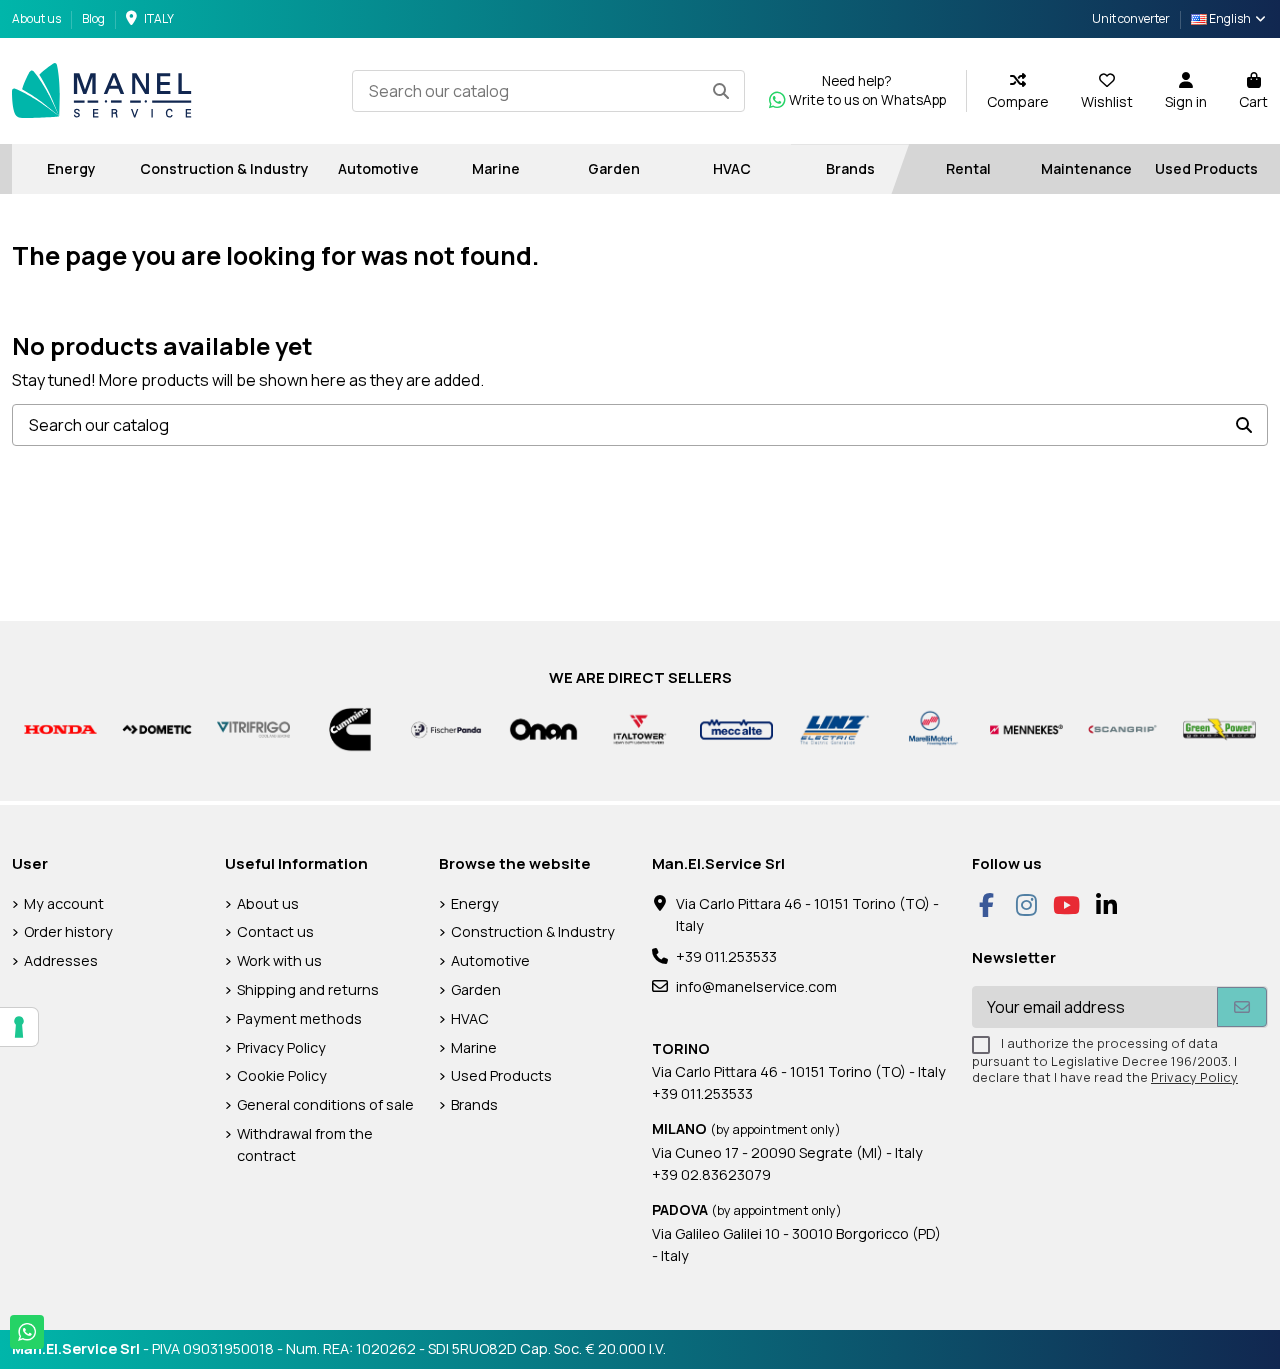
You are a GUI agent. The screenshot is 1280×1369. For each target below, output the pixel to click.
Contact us (275, 931)
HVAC (470, 1018)
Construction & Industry (533, 931)
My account (64, 903)
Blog (93, 18)
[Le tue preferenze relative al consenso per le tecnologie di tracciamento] (19, 1027)
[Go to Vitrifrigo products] (253, 728)
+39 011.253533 (726, 956)
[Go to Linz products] (833, 728)
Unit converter (1131, 18)
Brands (474, 1104)
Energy (475, 903)
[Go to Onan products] (543, 728)
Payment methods (299, 1018)
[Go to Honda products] (60, 728)
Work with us (279, 960)
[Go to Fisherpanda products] (446, 728)
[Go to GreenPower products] (1219, 728)
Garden (476, 989)
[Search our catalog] (721, 91)
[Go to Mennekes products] (1026, 728)
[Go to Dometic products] (157, 728)
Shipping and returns (308, 989)
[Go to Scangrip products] (1123, 728)
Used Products (501, 1075)
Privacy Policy (281, 1047)
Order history (68, 931)
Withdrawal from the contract (305, 1144)
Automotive (490, 960)
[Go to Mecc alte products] (736, 728)
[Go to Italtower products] (640, 728)
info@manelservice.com (756, 986)
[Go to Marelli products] (930, 728)
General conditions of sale (325, 1104)
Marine (474, 1047)
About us (37, 18)
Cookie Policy (282, 1075)
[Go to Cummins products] (350, 728)
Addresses (61, 960)
